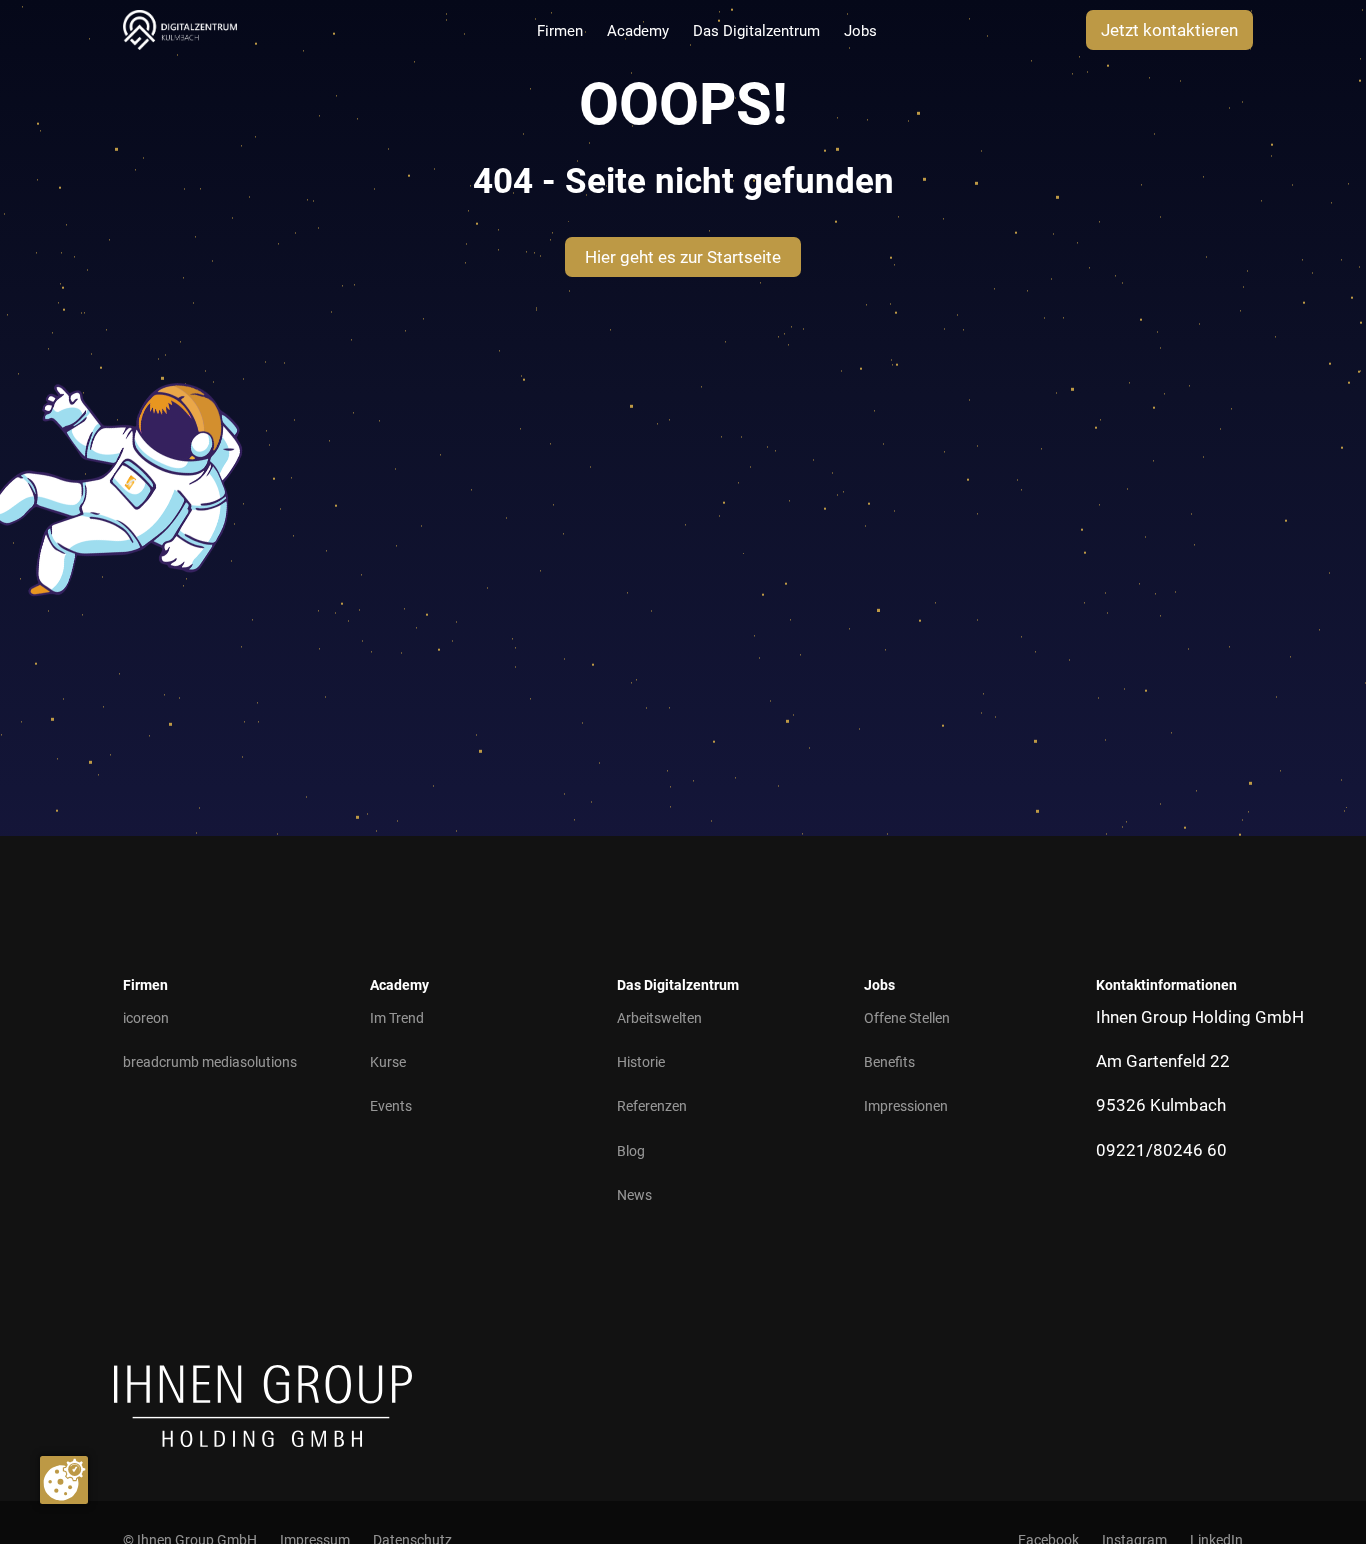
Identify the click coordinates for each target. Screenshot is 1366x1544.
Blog (631, 1151)
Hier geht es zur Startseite (683, 257)
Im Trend (397, 1018)
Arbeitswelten (659, 1018)
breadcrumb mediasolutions (210, 1062)
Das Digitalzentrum (756, 31)
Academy (638, 31)
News (634, 1195)
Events (391, 1106)
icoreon (146, 1018)
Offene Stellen (907, 1018)
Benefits (889, 1062)
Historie (641, 1062)
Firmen (560, 31)
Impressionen (906, 1106)
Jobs (860, 31)
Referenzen (652, 1106)
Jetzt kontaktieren (1169, 30)
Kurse (388, 1062)
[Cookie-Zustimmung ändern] (64, 1480)
